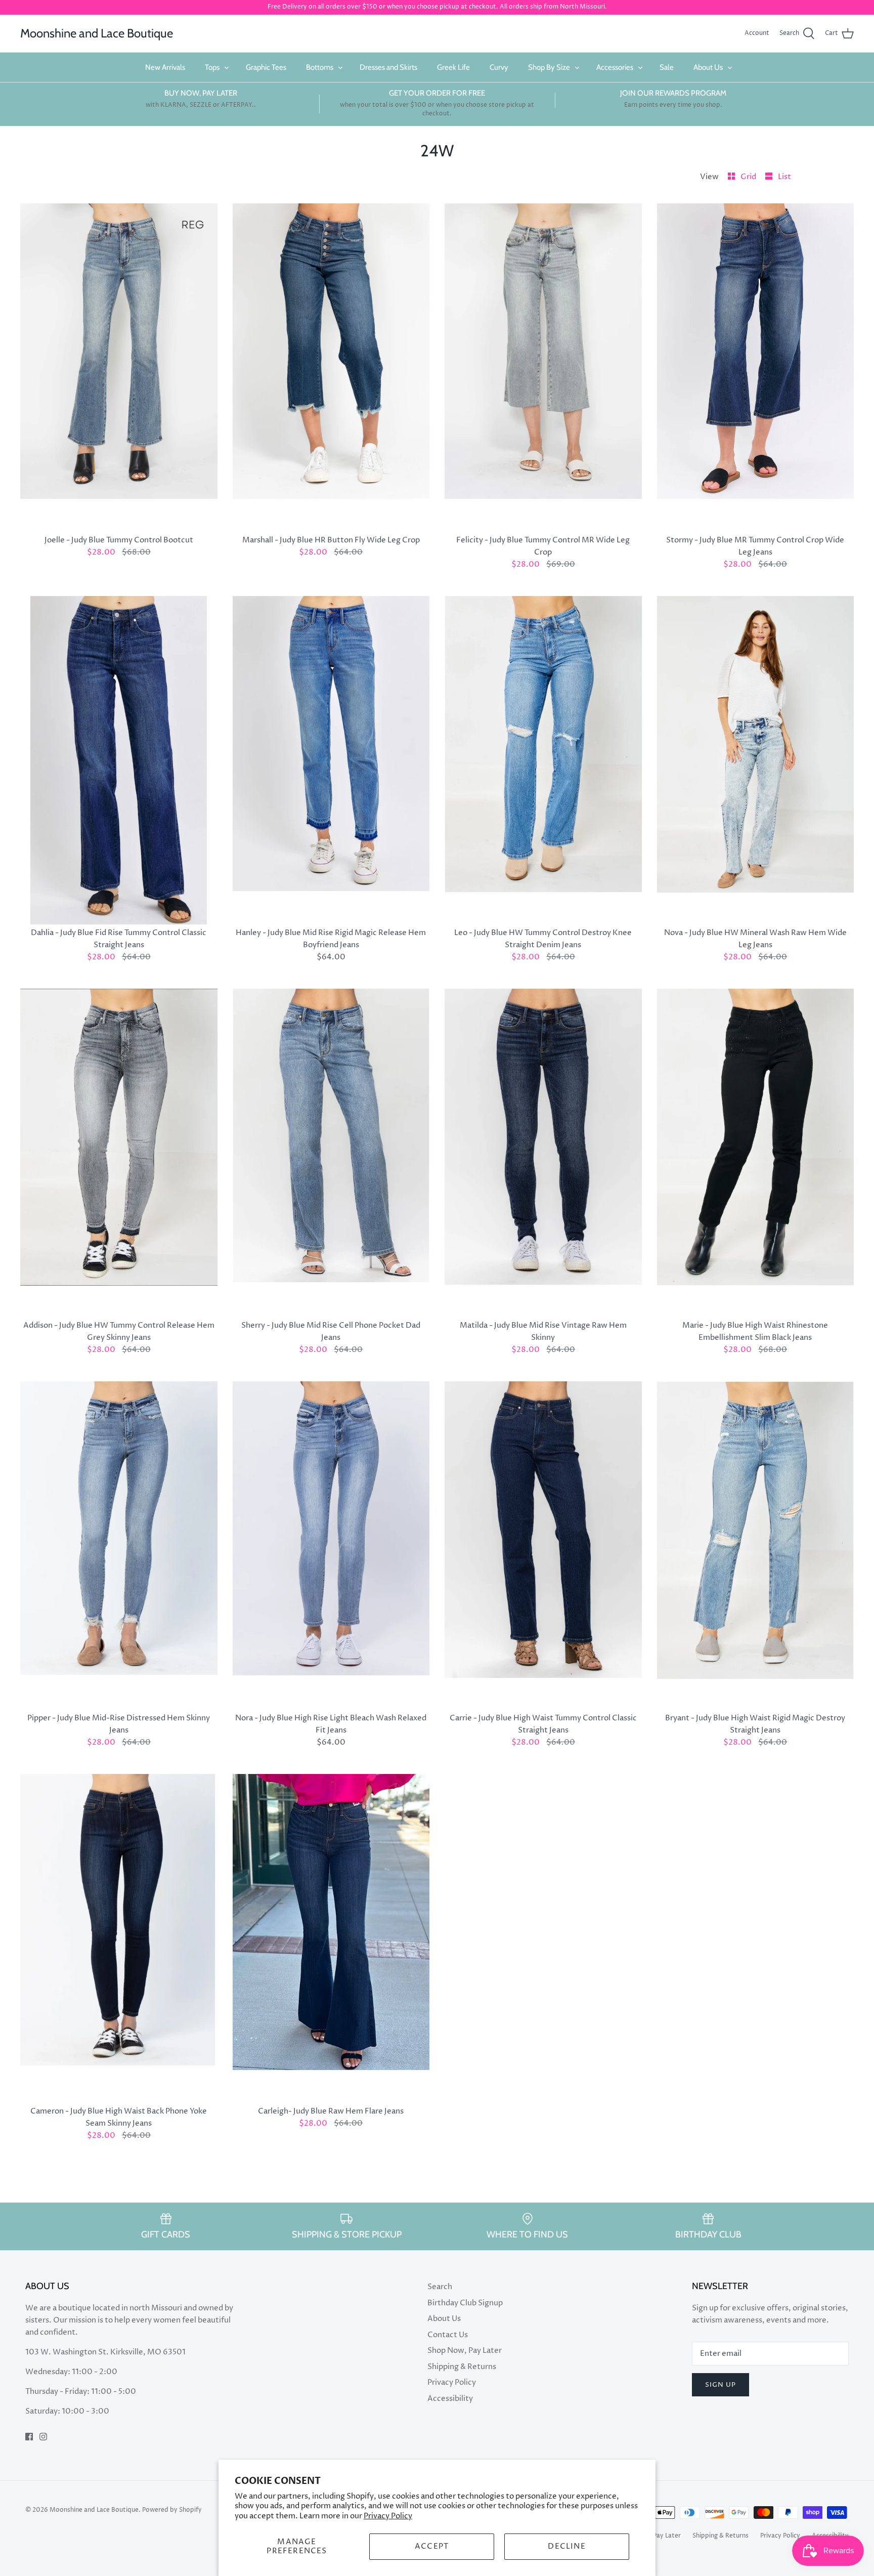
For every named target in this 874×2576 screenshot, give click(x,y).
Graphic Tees (266, 67)
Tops (212, 67)
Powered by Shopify (172, 2510)
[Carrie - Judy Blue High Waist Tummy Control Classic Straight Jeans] (543, 1546)
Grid (749, 177)
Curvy (499, 67)
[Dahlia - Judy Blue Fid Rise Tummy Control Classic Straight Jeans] (119, 760)
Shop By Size (549, 67)
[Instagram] (43, 2437)
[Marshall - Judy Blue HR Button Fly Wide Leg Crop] (331, 368)
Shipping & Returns (462, 2367)
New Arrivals (165, 67)
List (784, 177)
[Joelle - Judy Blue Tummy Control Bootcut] (119, 368)
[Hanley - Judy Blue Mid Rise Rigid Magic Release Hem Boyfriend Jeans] (331, 760)
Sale (667, 67)
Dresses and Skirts (388, 67)
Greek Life (453, 67)
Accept (432, 2546)
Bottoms (320, 67)
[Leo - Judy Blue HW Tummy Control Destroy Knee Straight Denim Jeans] (543, 760)
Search (440, 2287)
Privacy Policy (388, 2516)
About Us (708, 67)
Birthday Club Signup (465, 2303)
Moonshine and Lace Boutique (94, 2510)
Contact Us (448, 2335)
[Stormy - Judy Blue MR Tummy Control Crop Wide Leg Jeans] (756, 368)
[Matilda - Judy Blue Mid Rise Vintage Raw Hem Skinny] (543, 1153)
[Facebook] (29, 2437)
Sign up (720, 2385)
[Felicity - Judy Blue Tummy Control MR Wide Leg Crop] (543, 368)
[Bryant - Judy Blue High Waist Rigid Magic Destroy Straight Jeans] (756, 1546)
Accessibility (450, 2399)
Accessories (615, 67)
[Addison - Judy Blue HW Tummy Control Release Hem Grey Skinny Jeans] (119, 1153)
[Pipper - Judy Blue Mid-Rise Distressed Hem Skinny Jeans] (119, 1546)
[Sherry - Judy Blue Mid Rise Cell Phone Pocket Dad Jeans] (331, 1153)
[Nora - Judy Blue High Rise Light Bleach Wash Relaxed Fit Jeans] (331, 1546)
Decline (566, 2546)
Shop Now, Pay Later (465, 2351)
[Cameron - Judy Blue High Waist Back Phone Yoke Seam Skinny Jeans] (119, 1938)
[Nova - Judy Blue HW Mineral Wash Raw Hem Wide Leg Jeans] (756, 760)
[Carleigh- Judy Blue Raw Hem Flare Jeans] (331, 1938)
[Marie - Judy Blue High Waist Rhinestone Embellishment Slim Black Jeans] (756, 1153)
